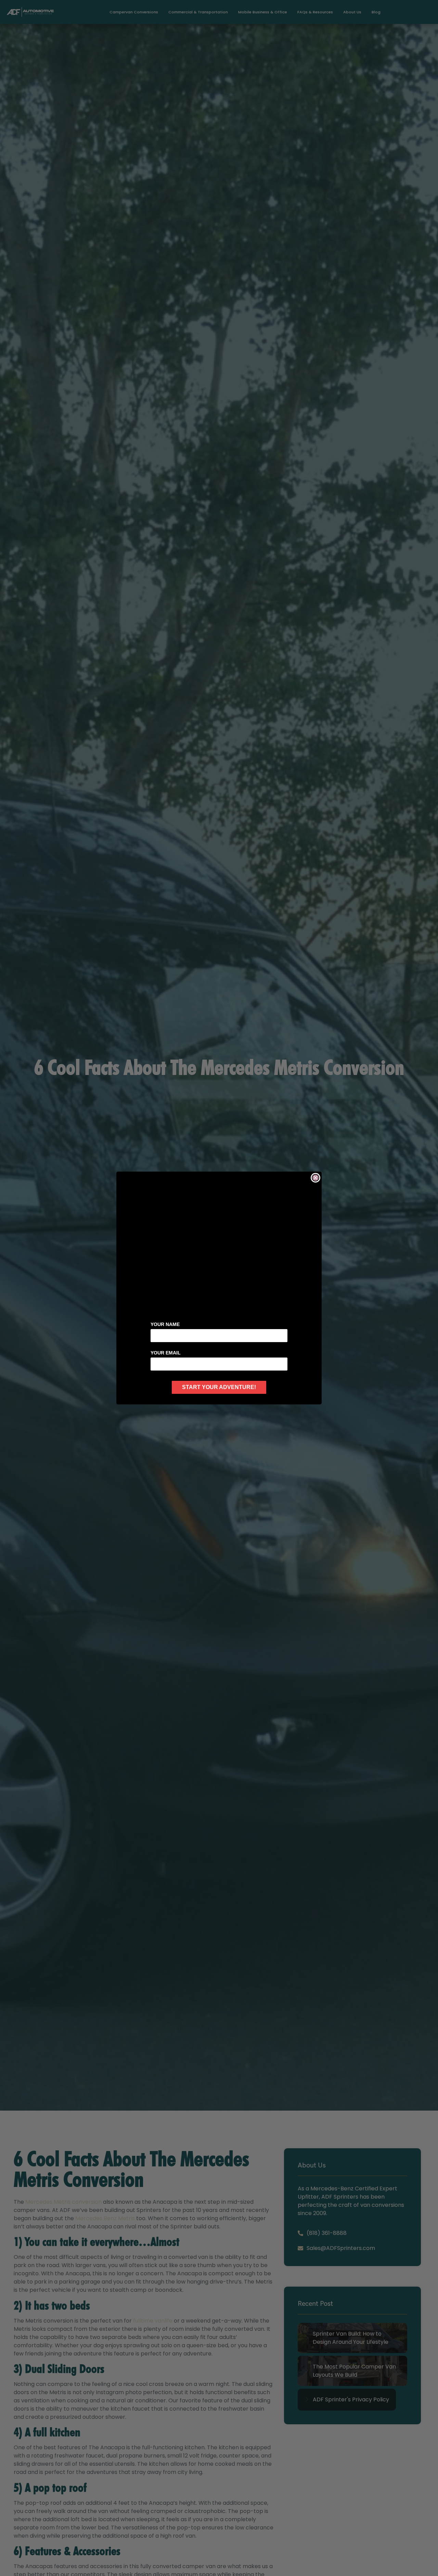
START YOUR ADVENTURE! (219, 1387)
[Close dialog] (315, 1178)
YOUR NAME (165, 1324)
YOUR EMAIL (166, 1353)
